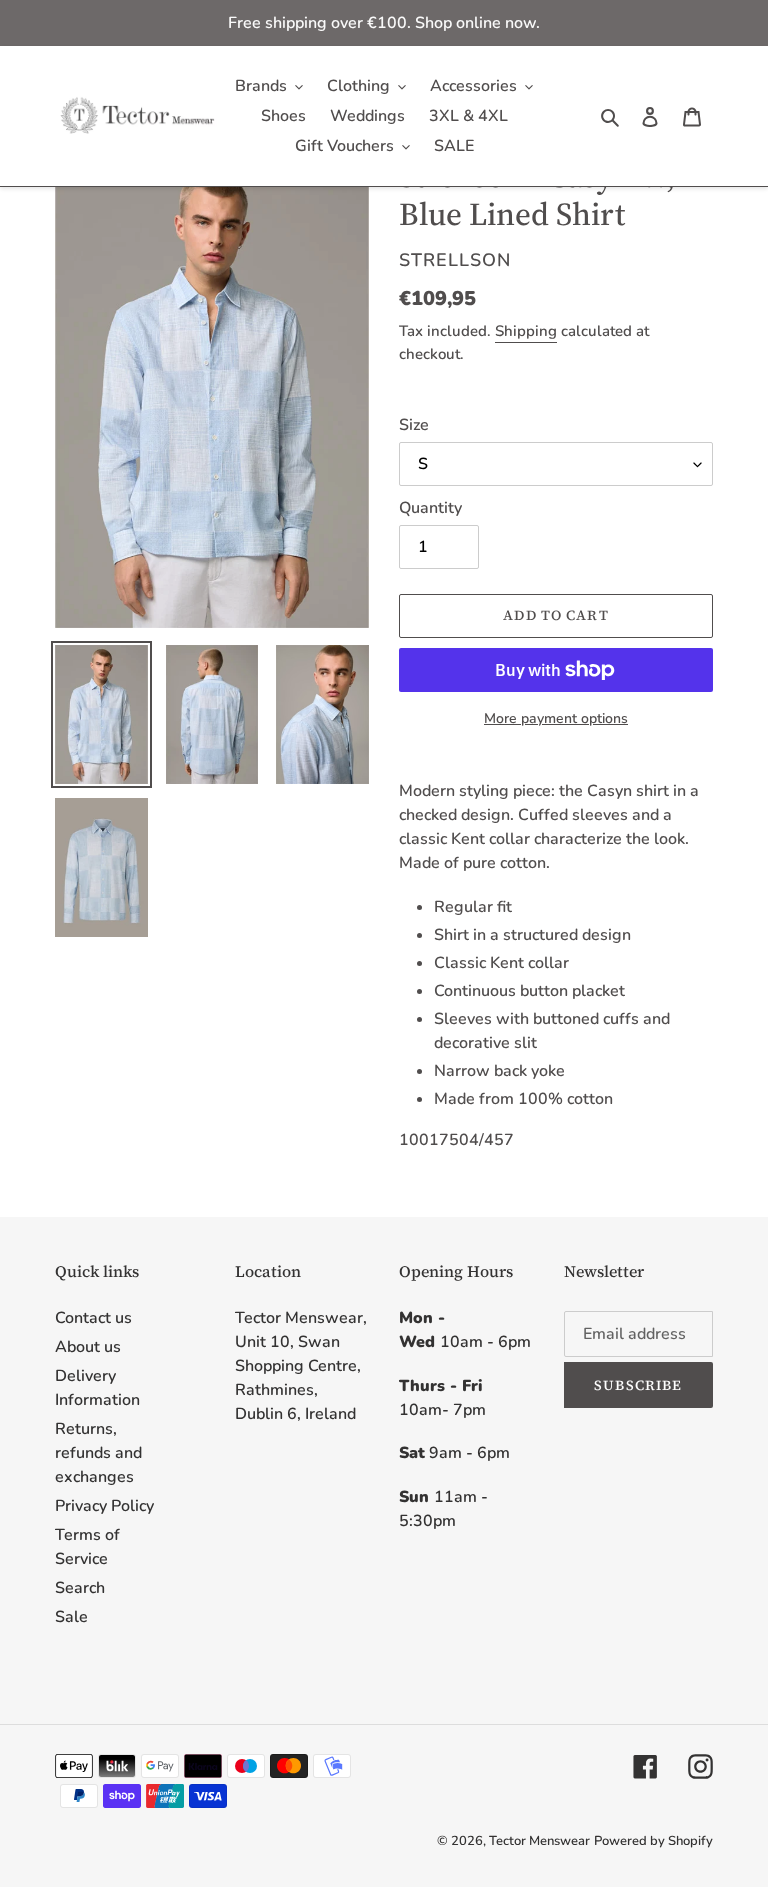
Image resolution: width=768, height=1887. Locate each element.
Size (414, 425)
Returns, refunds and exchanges (98, 1453)
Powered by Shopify (653, 1841)
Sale (71, 1617)
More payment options (556, 718)
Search (80, 1588)
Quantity (430, 508)
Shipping (526, 331)
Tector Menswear (539, 1841)
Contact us (93, 1318)
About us (88, 1347)
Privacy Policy (104, 1506)
